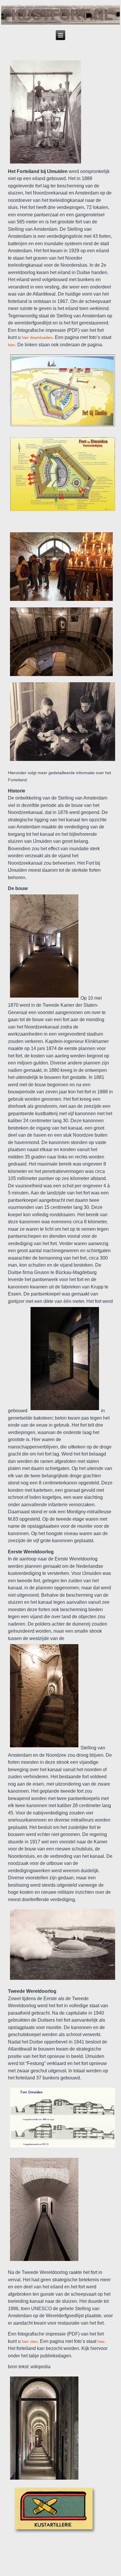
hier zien (30, 2341)
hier (11, 345)
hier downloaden (37, 337)
